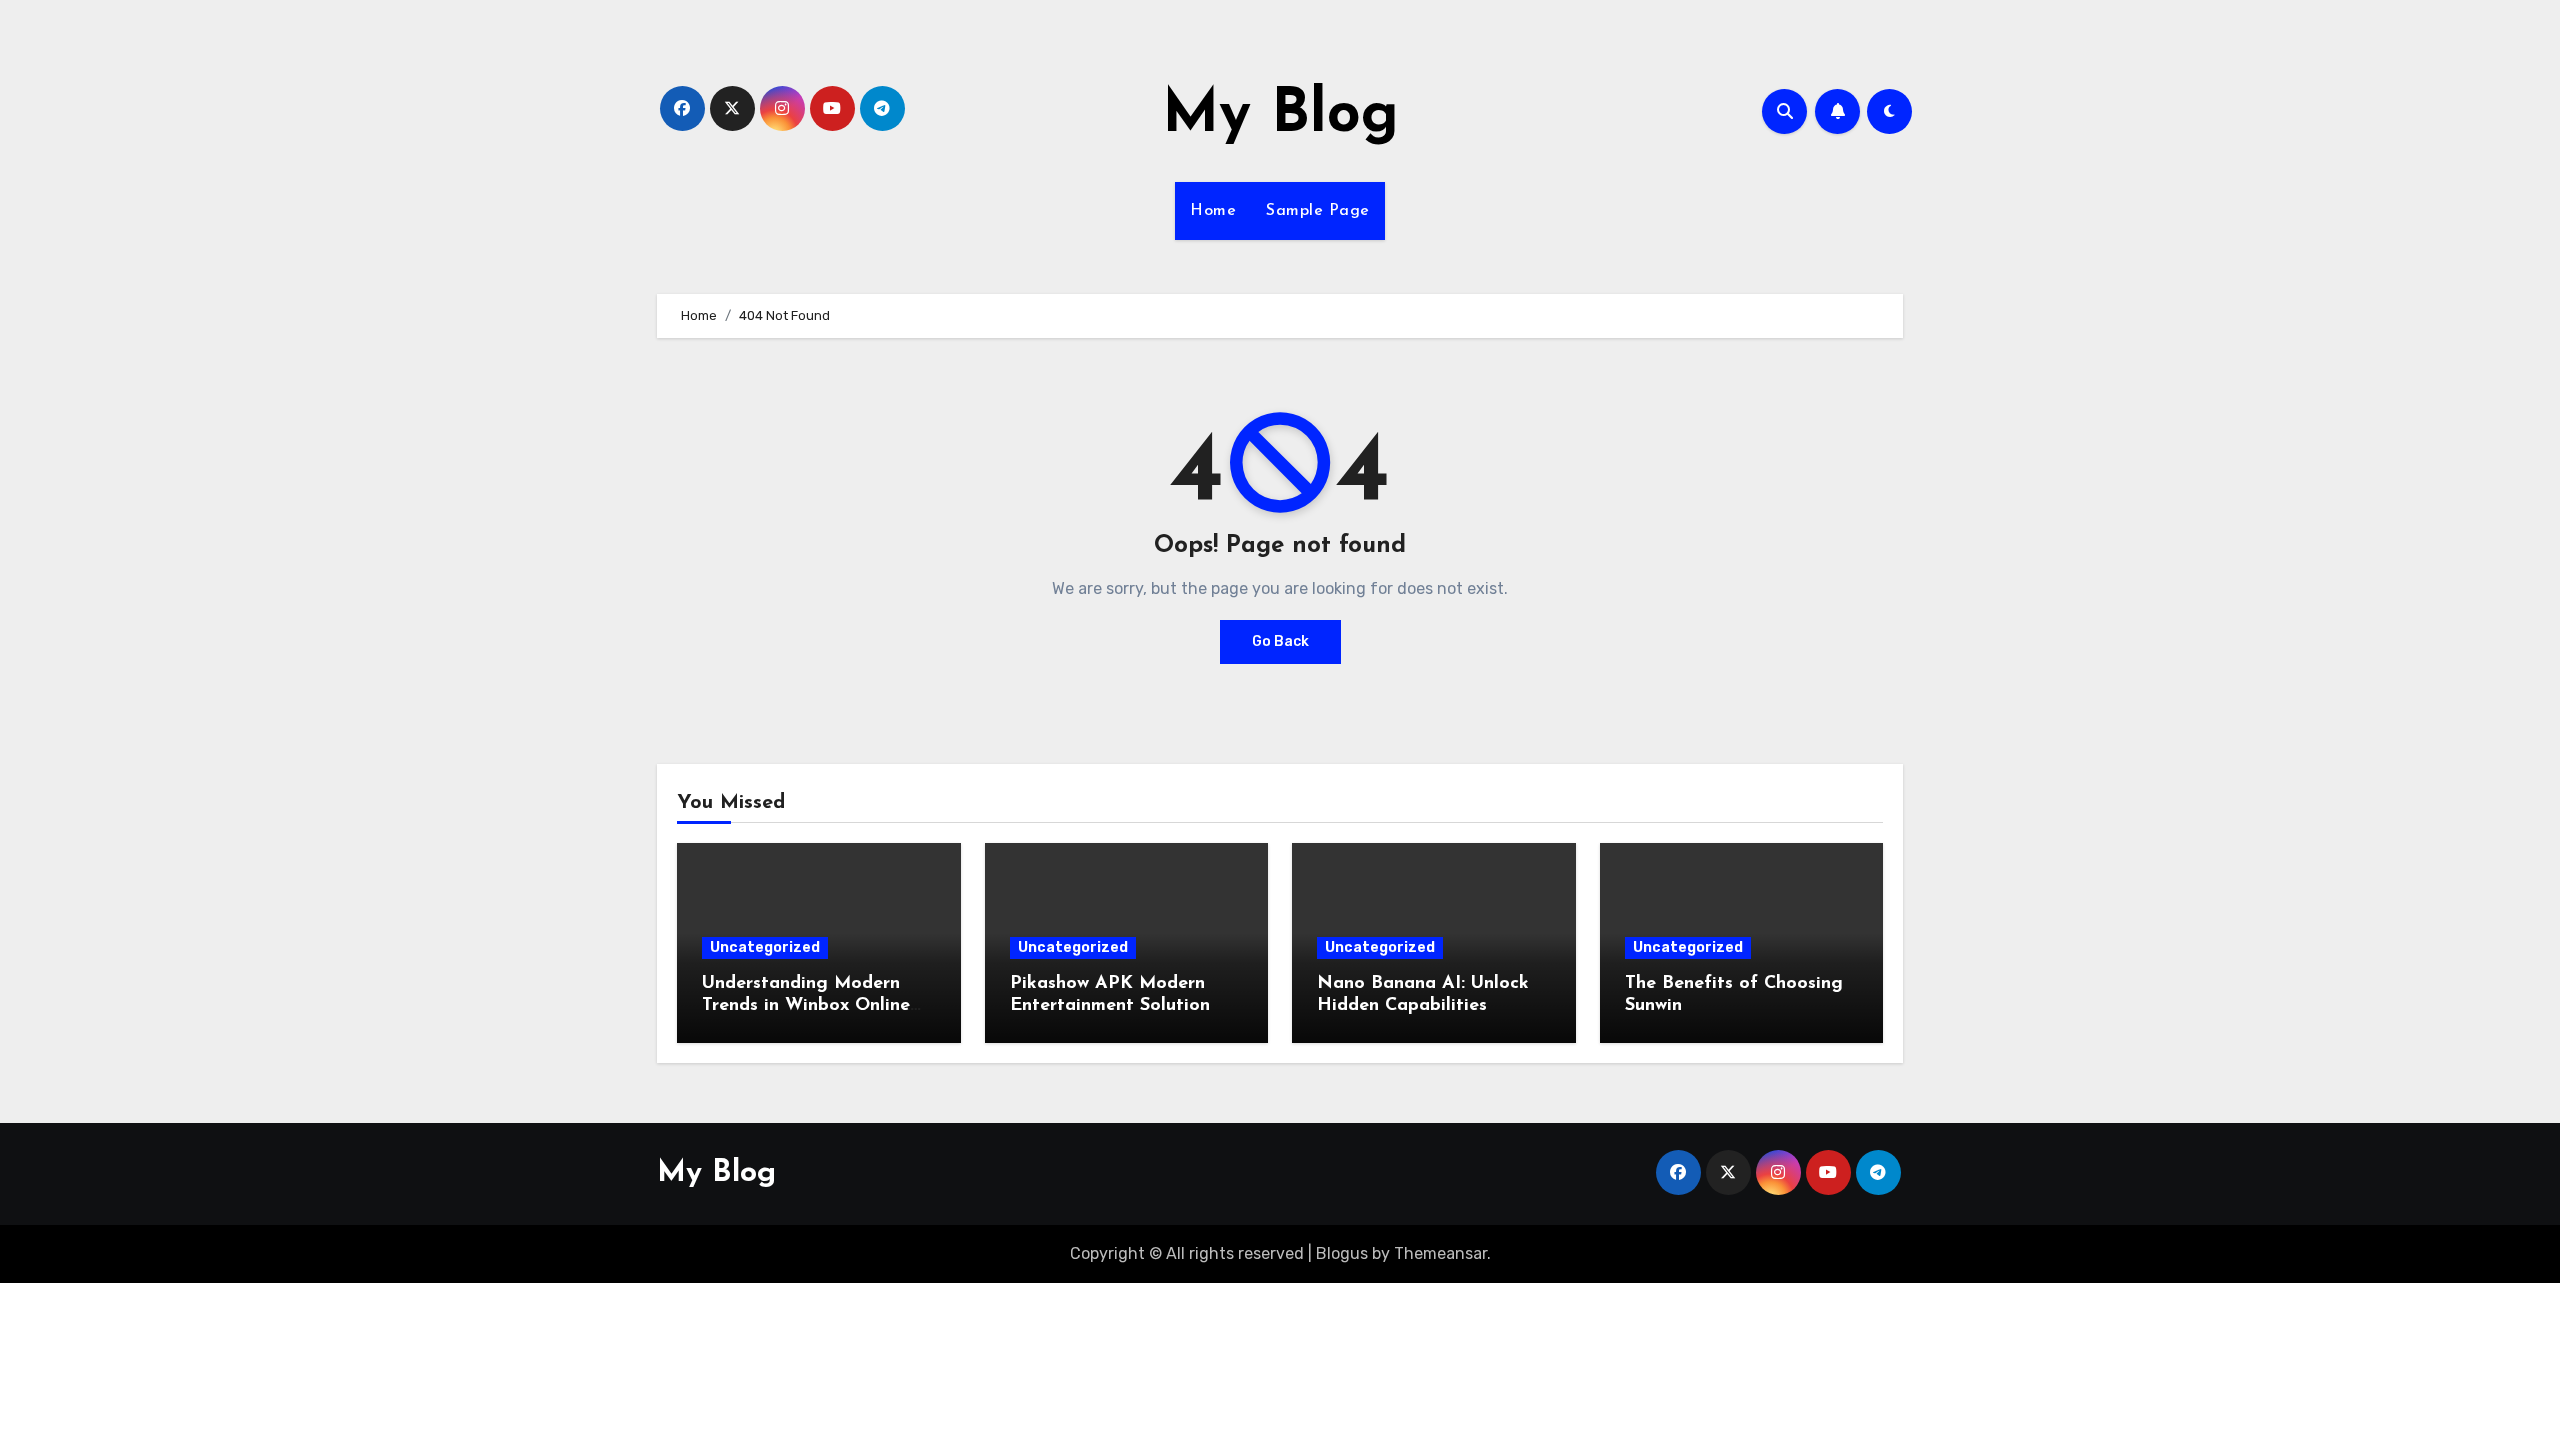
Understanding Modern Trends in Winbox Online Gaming (806, 1005)
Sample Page (1318, 211)
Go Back (1280, 641)
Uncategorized (765, 947)
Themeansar (1440, 1253)
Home (1213, 211)
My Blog (1280, 116)
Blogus (1342, 1253)
